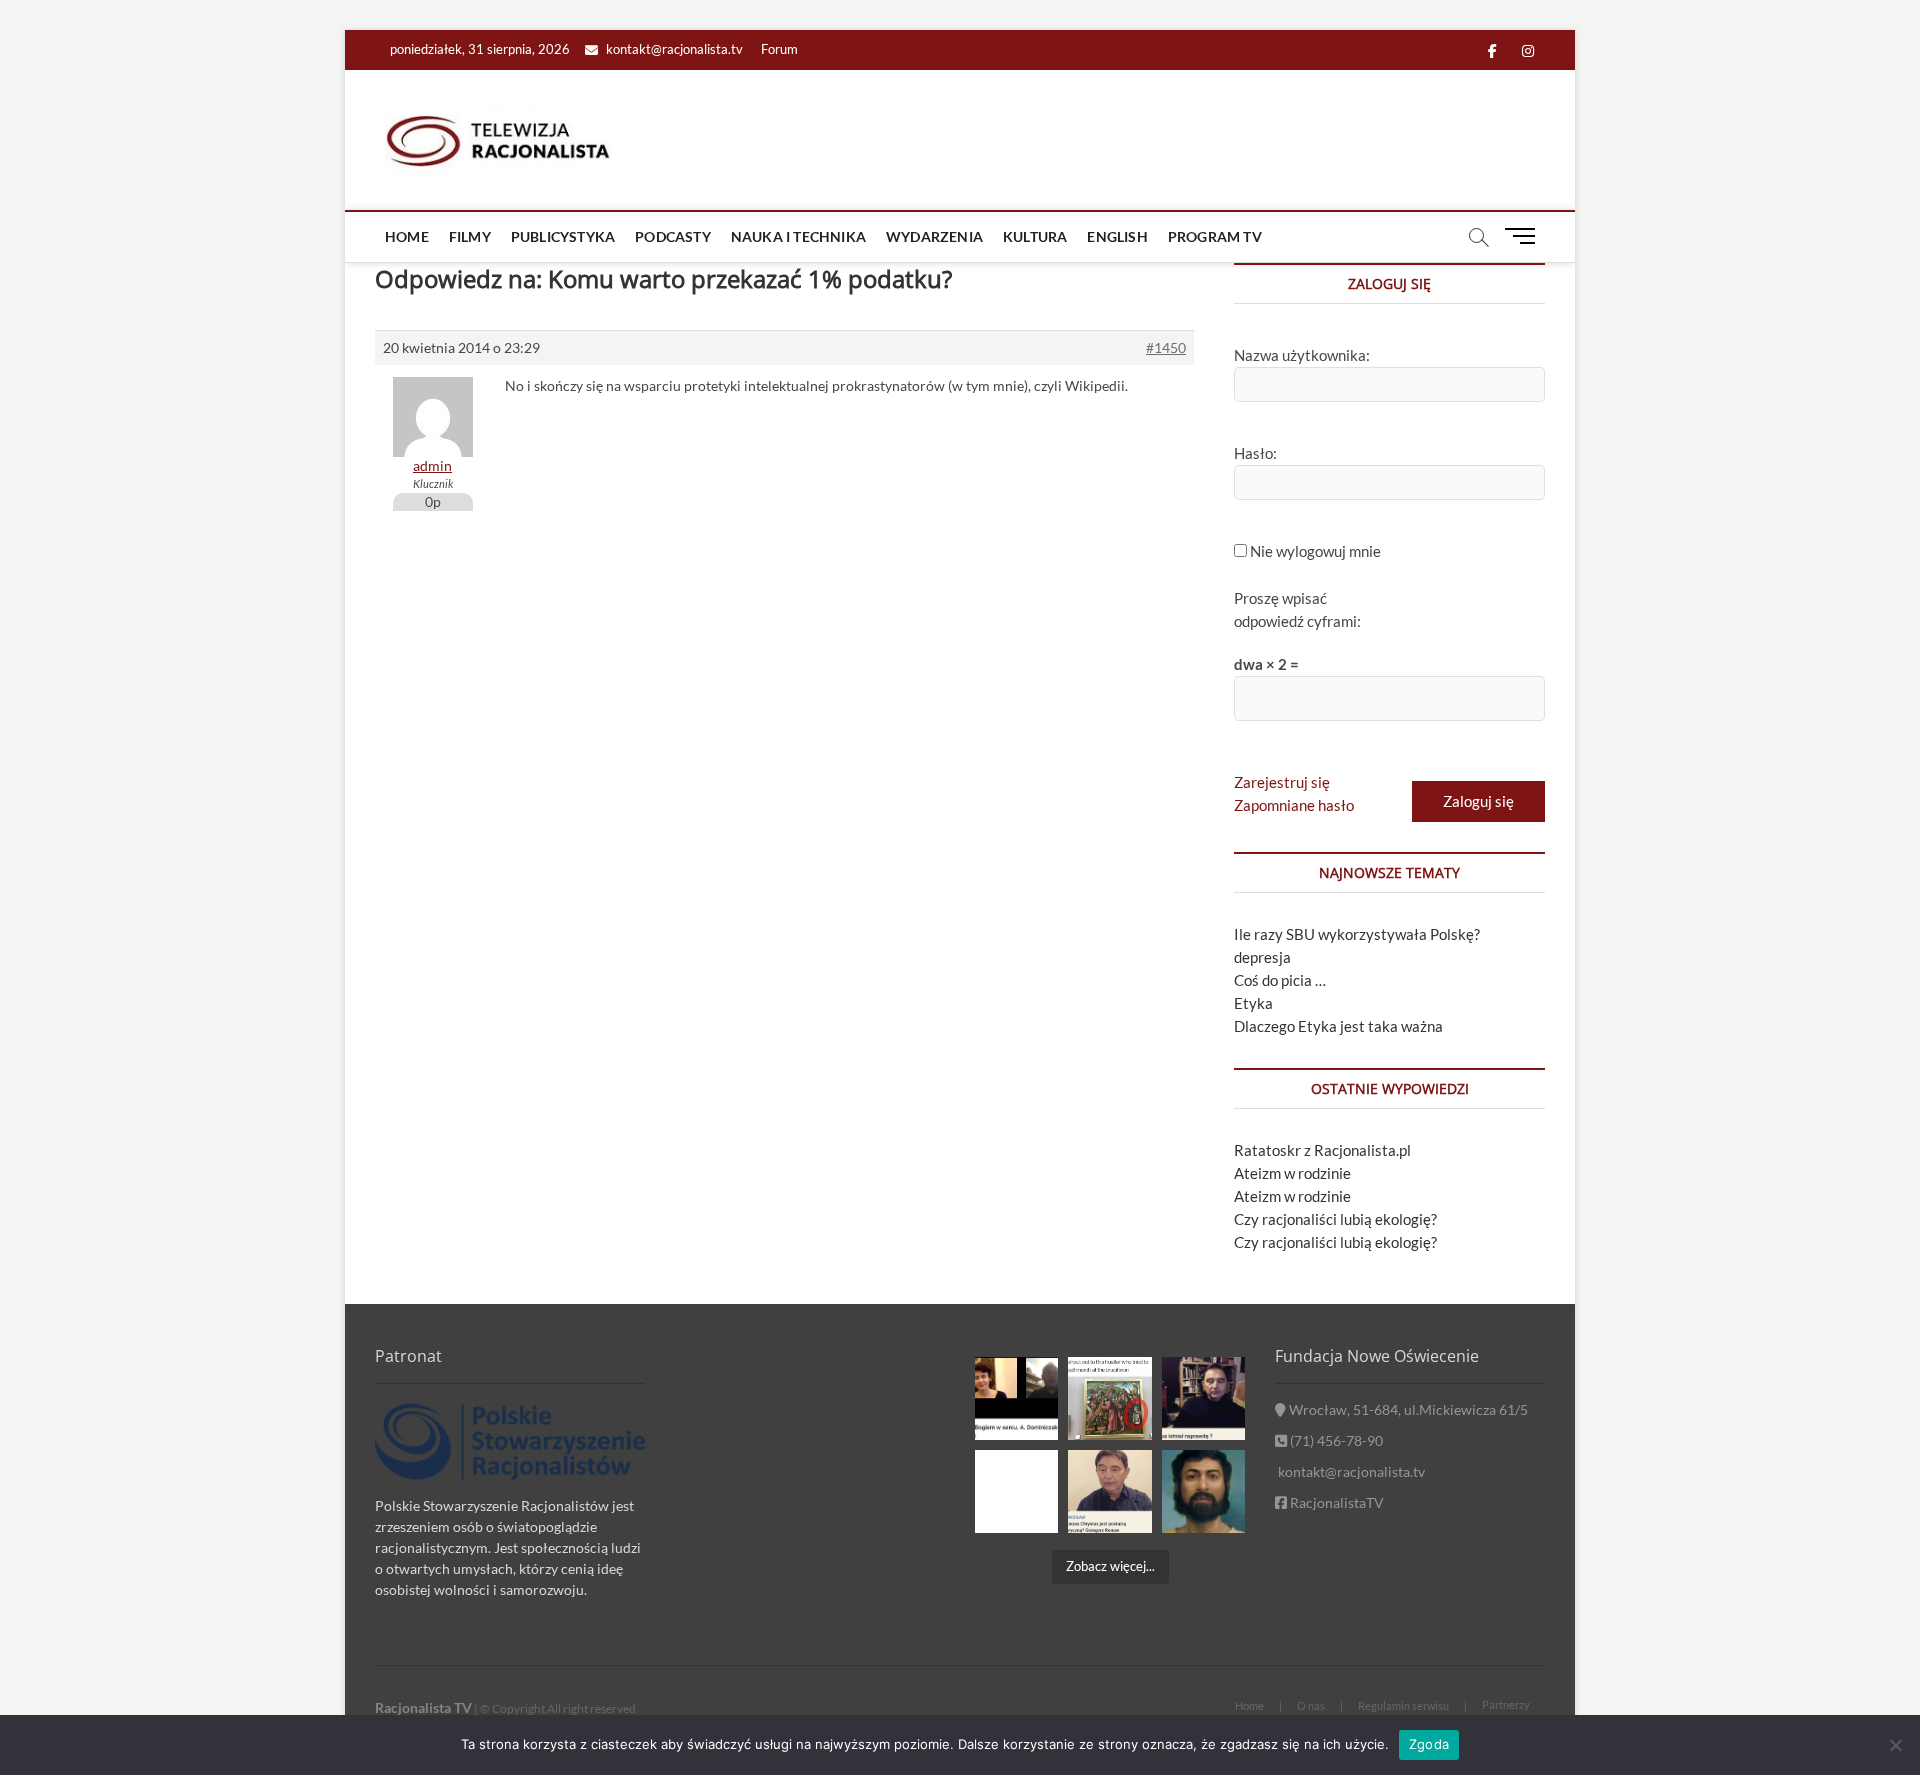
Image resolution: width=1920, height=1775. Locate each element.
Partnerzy (1506, 1704)
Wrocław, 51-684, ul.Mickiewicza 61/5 (1407, 1409)
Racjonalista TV (423, 1707)
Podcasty (673, 236)
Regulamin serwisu (1403, 1705)
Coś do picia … (1280, 980)
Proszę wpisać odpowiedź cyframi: (1297, 609)
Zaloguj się (1478, 801)
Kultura (1035, 236)
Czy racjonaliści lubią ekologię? (1335, 1219)
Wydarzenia (934, 236)
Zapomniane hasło (1294, 805)
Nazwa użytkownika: (1302, 355)
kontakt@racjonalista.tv (673, 49)
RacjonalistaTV (1335, 1502)
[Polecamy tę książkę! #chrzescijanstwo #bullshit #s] (1016, 1491)
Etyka (1253, 1003)
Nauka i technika (798, 236)
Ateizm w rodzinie (1292, 1173)
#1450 (1166, 347)
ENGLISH (1117, 236)
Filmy (470, 236)
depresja (1262, 957)
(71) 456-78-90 (1335, 1440)
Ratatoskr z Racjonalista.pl (1322, 1150)
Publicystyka (563, 236)
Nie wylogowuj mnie (1315, 551)
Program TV (1215, 236)
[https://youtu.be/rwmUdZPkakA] (1016, 1398)
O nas (1311, 1705)
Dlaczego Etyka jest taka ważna (1338, 1026)
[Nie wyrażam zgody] (1895, 1745)
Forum (779, 49)
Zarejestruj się (1282, 782)
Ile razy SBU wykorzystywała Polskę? (1357, 934)
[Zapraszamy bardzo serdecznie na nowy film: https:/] (1109, 1491)
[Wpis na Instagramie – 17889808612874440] (1109, 1398)
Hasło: (1255, 453)
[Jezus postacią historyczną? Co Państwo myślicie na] (1203, 1491)
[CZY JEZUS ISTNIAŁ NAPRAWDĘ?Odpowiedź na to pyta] (1203, 1398)
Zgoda (1429, 1744)
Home (407, 236)
